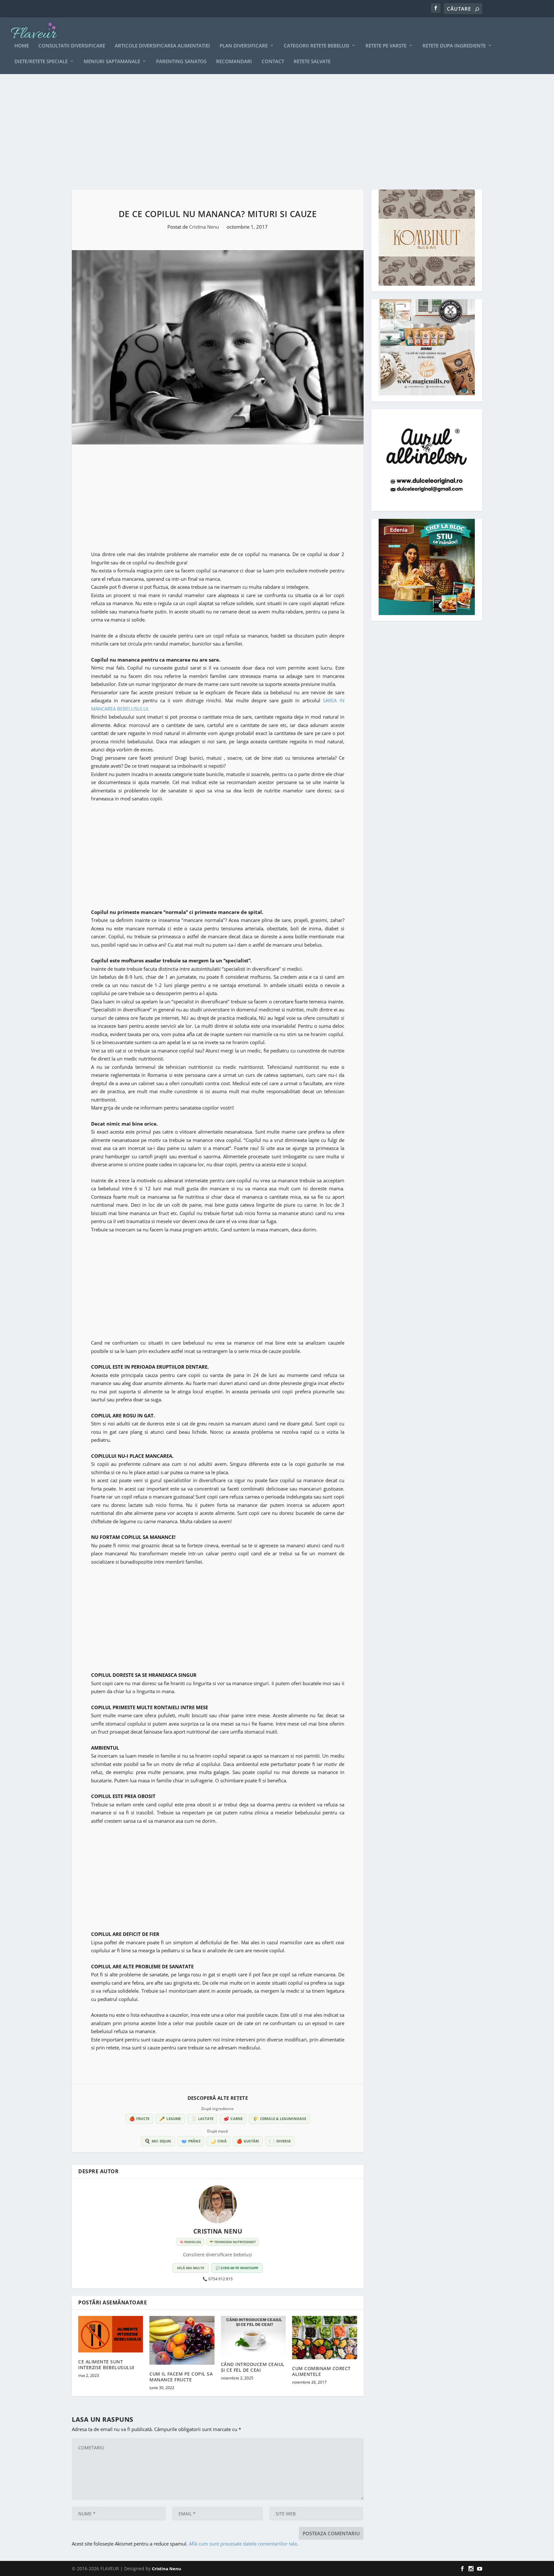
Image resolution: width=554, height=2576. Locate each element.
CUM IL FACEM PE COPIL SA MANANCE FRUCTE (181, 2377)
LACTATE (202, 2119)
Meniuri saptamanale (112, 62)
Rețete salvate (312, 62)
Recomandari (234, 62)
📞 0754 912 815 (218, 2279)
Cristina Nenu (205, 227)
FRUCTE (139, 2119)
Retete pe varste (386, 46)
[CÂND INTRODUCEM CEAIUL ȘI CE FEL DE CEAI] (253, 2335)
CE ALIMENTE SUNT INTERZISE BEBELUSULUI (106, 2365)
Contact (273, 62)
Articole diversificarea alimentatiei (162, 46)
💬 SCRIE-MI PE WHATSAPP (237, 2268)
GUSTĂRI (248, 2141)
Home (22, 46)
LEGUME (170, 2119)
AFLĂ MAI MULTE (191, 2268)
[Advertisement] (264, 132)
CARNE (233, 2119)
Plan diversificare (244, 46)
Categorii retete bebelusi (317, 46)
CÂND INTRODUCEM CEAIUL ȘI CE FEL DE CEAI (253, 2367)
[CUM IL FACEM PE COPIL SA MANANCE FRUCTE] (182, 2340)
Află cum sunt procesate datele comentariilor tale (243, 2544)
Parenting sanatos (181, 62)
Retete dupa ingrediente (454, 46)
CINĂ (218, 2141)
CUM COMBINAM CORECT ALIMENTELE (321, 2371)
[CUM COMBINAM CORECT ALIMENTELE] (324, 2338)
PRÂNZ (191, 2141)
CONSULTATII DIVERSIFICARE (72, 46)
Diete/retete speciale (41, 62)
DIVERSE (280, 2141)
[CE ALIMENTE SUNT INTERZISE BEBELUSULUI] (111, 2334)
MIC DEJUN (158, 2141)
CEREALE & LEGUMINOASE (279, 2119)
